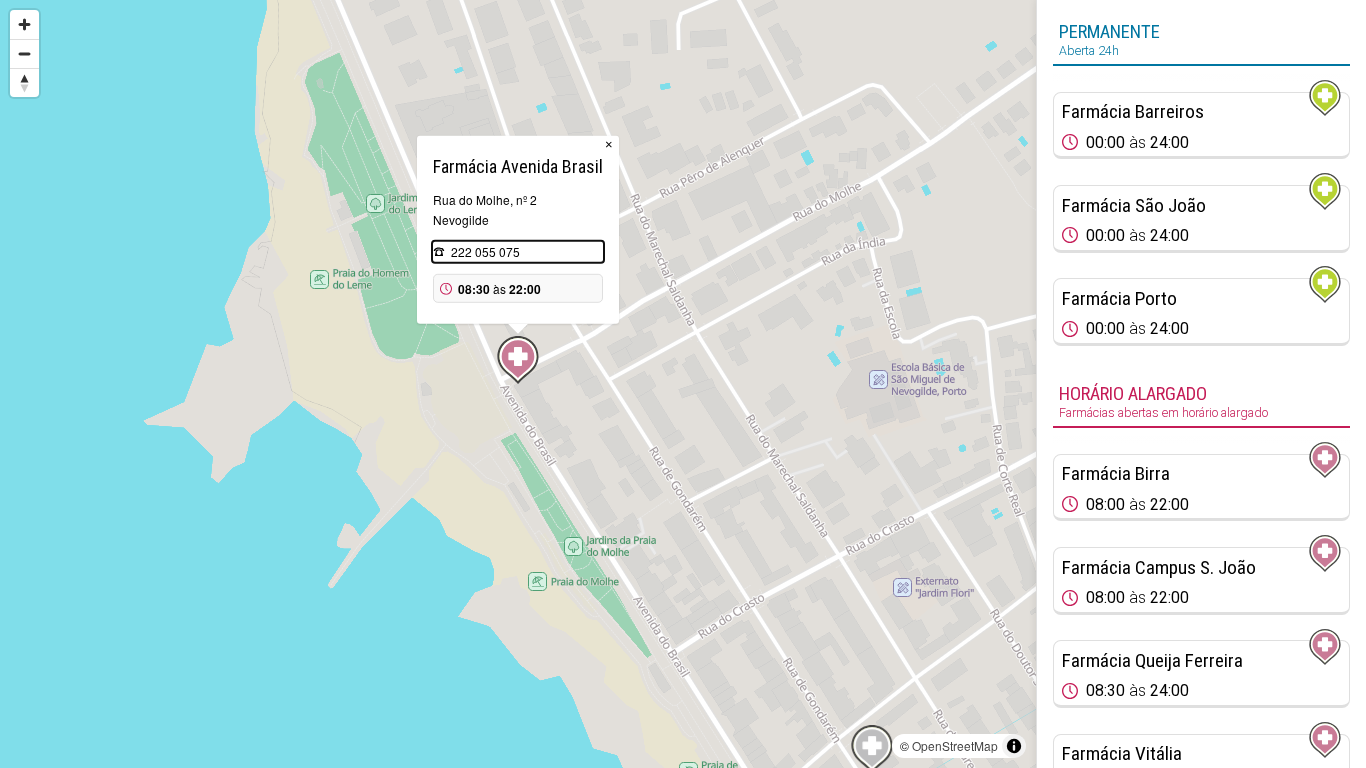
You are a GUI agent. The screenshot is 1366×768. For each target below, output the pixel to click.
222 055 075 (485, 251)
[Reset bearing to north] (24, 82)
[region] (518, 384)
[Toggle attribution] (1014, 746)
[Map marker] (518, 360)
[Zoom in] (24, 24)
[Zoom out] (24, 53)
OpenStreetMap (955, 745)
